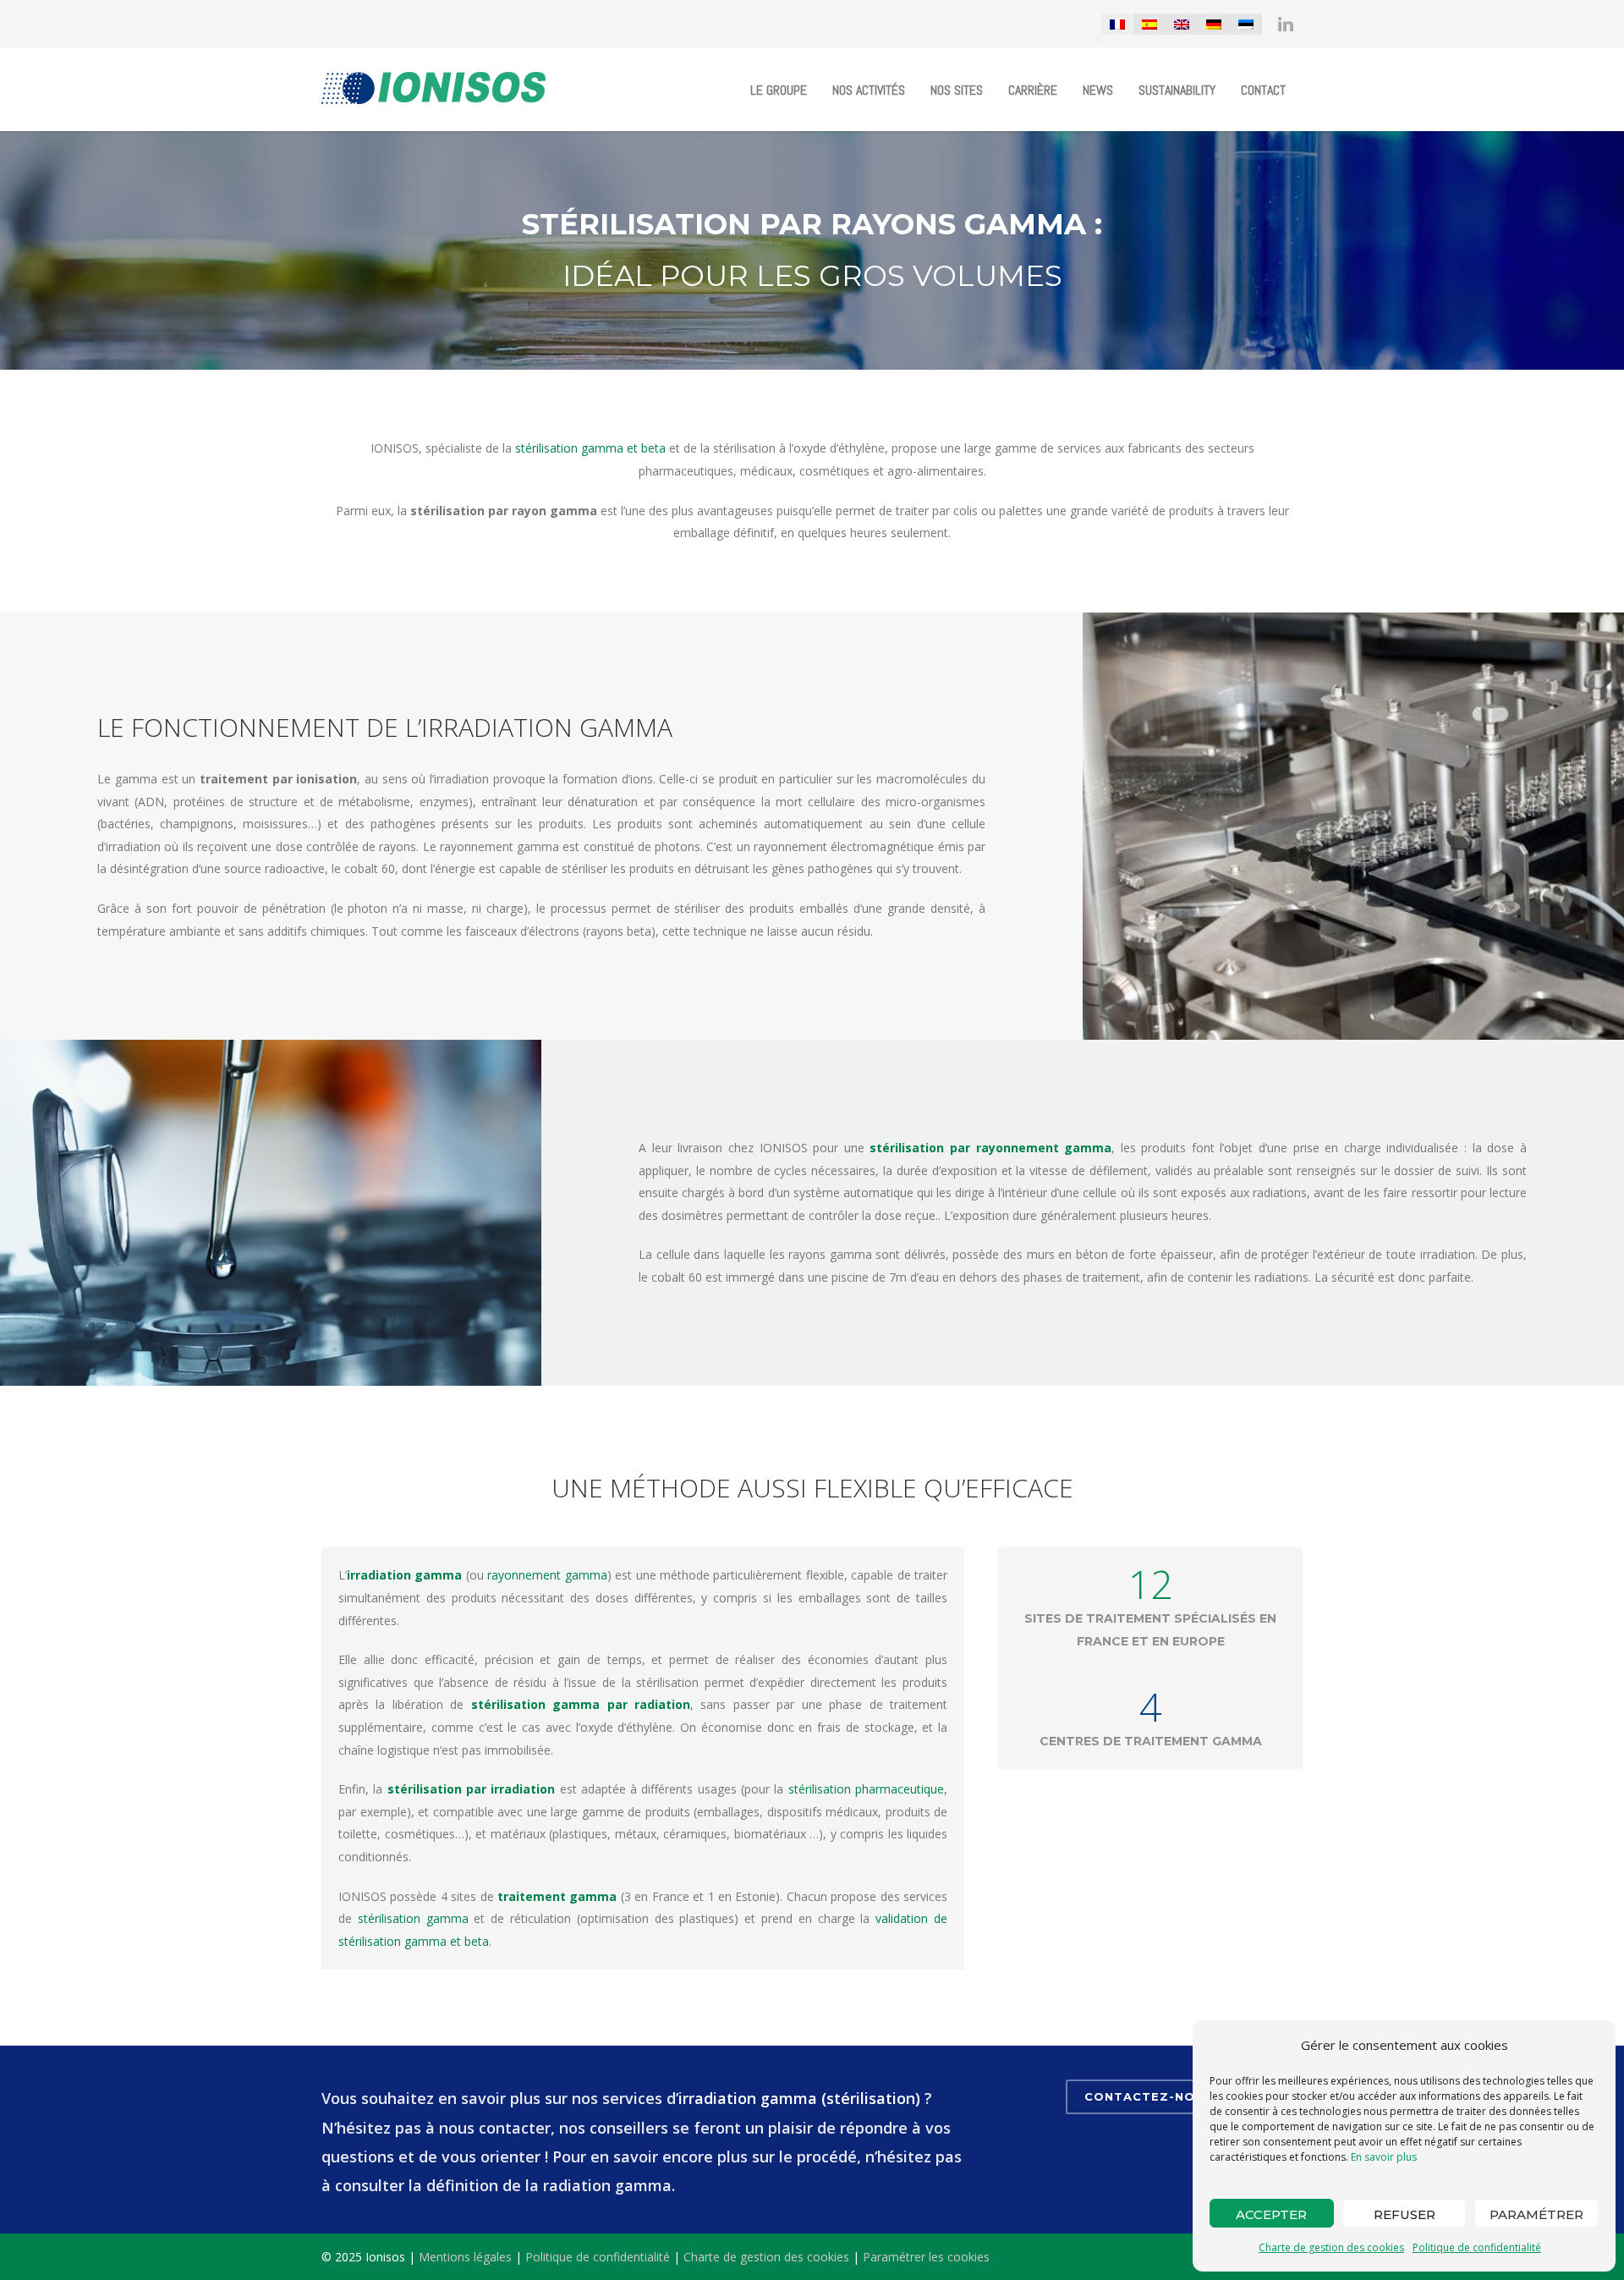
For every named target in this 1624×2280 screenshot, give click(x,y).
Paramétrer (1536, 2214)
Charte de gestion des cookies (1331, 2247)
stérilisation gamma (413, 1918)
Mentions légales (465, 2257)
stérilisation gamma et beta (590, 448)
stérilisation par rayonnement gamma (990, 1148)
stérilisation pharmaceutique (866, 1789)
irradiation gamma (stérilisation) (799, 2098)
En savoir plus (1384, 2157)
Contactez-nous (1149, 2096)
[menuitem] (1117, 24)
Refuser (1405, 2214)
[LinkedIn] (1286, 24)
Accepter (1271, 2214)
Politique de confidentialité (1477, 2247)
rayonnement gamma (547, 1575)
